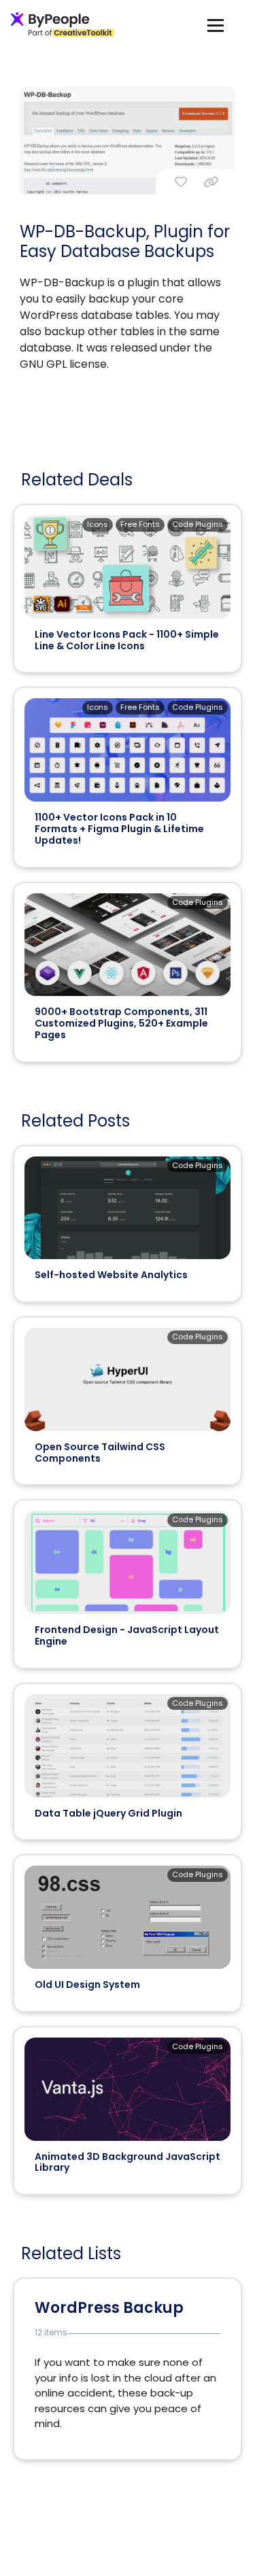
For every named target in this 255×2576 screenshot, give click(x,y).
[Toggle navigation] (216, 25)
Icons (98, 524)
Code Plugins (198, 524)
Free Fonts (140, 524)
